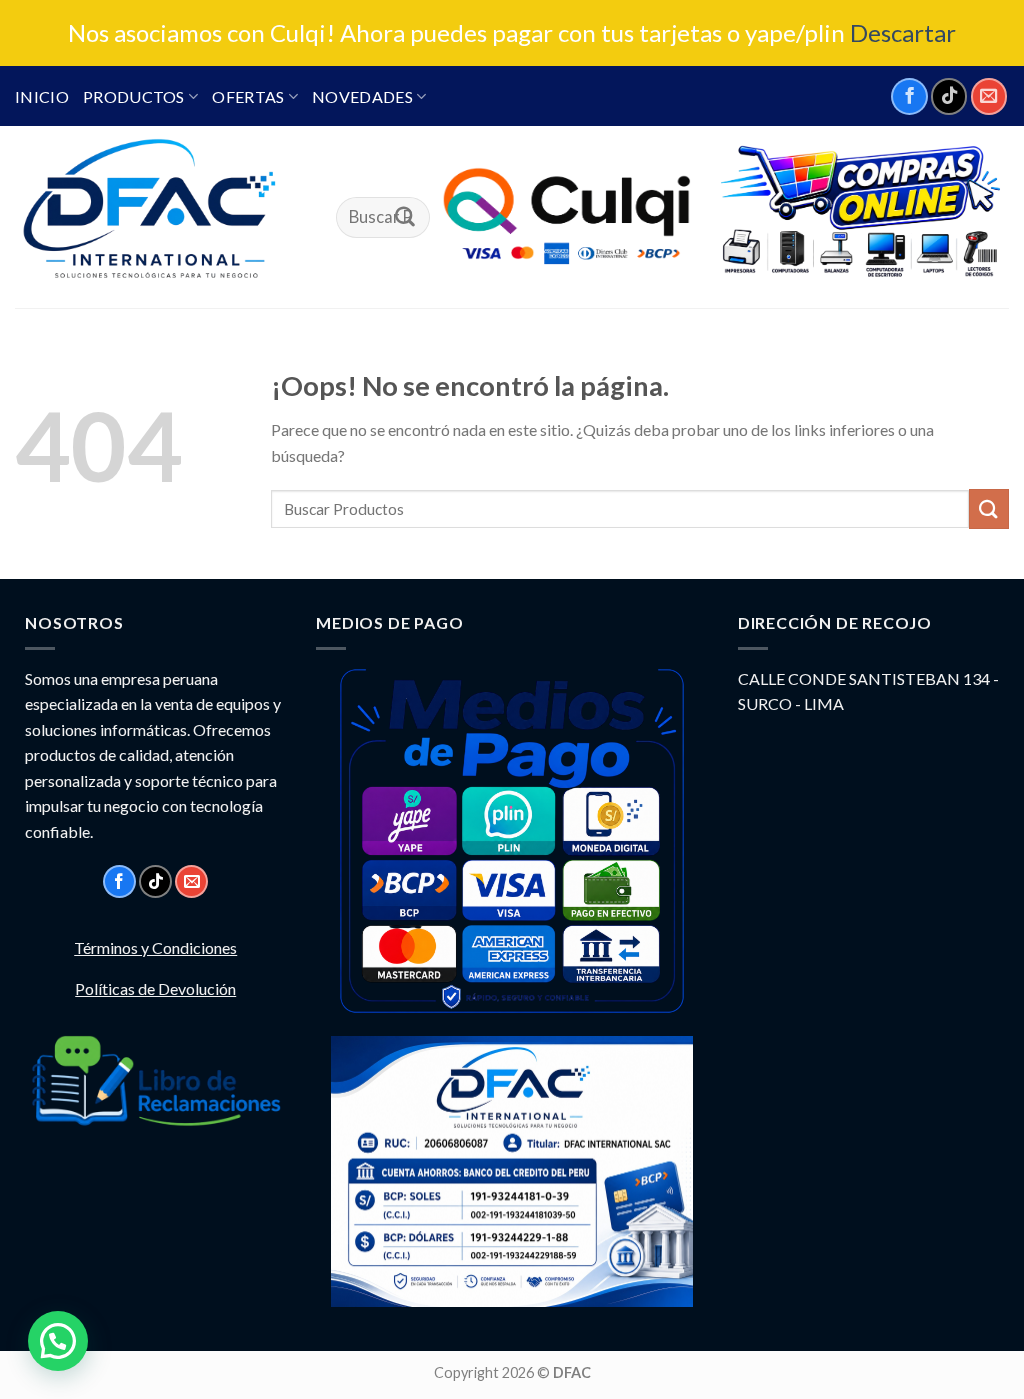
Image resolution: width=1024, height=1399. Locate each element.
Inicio (42, 96)
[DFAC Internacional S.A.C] (160, 217)
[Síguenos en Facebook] (909, 96)
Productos (134, 96)
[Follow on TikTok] (949, 96)
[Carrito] (859, 213)
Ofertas (248, 96)
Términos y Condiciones (155, 947)
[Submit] (405, 218)
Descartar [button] (903, 32)
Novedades (362, 96)
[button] (58, 1341)
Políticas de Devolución (155, 988)
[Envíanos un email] (989, 96)
